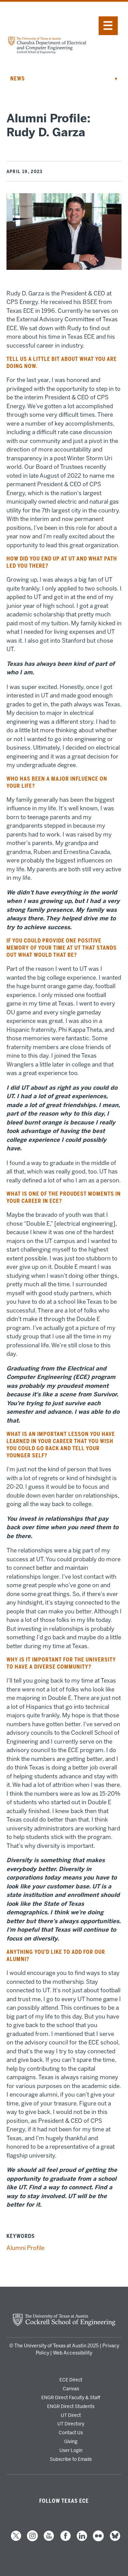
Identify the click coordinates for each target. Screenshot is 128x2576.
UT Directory (71, 2424)
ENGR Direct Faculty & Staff (71, 2397)
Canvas (71, 2389)
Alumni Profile (25, 2248)
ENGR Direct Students (71, 2406)
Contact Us (71, 2433)
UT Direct (71, 2415)
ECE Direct (71, 2380)
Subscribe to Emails (71, 2459)
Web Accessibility (73, 2353)
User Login (71, 2450)
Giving (71, 2441)
